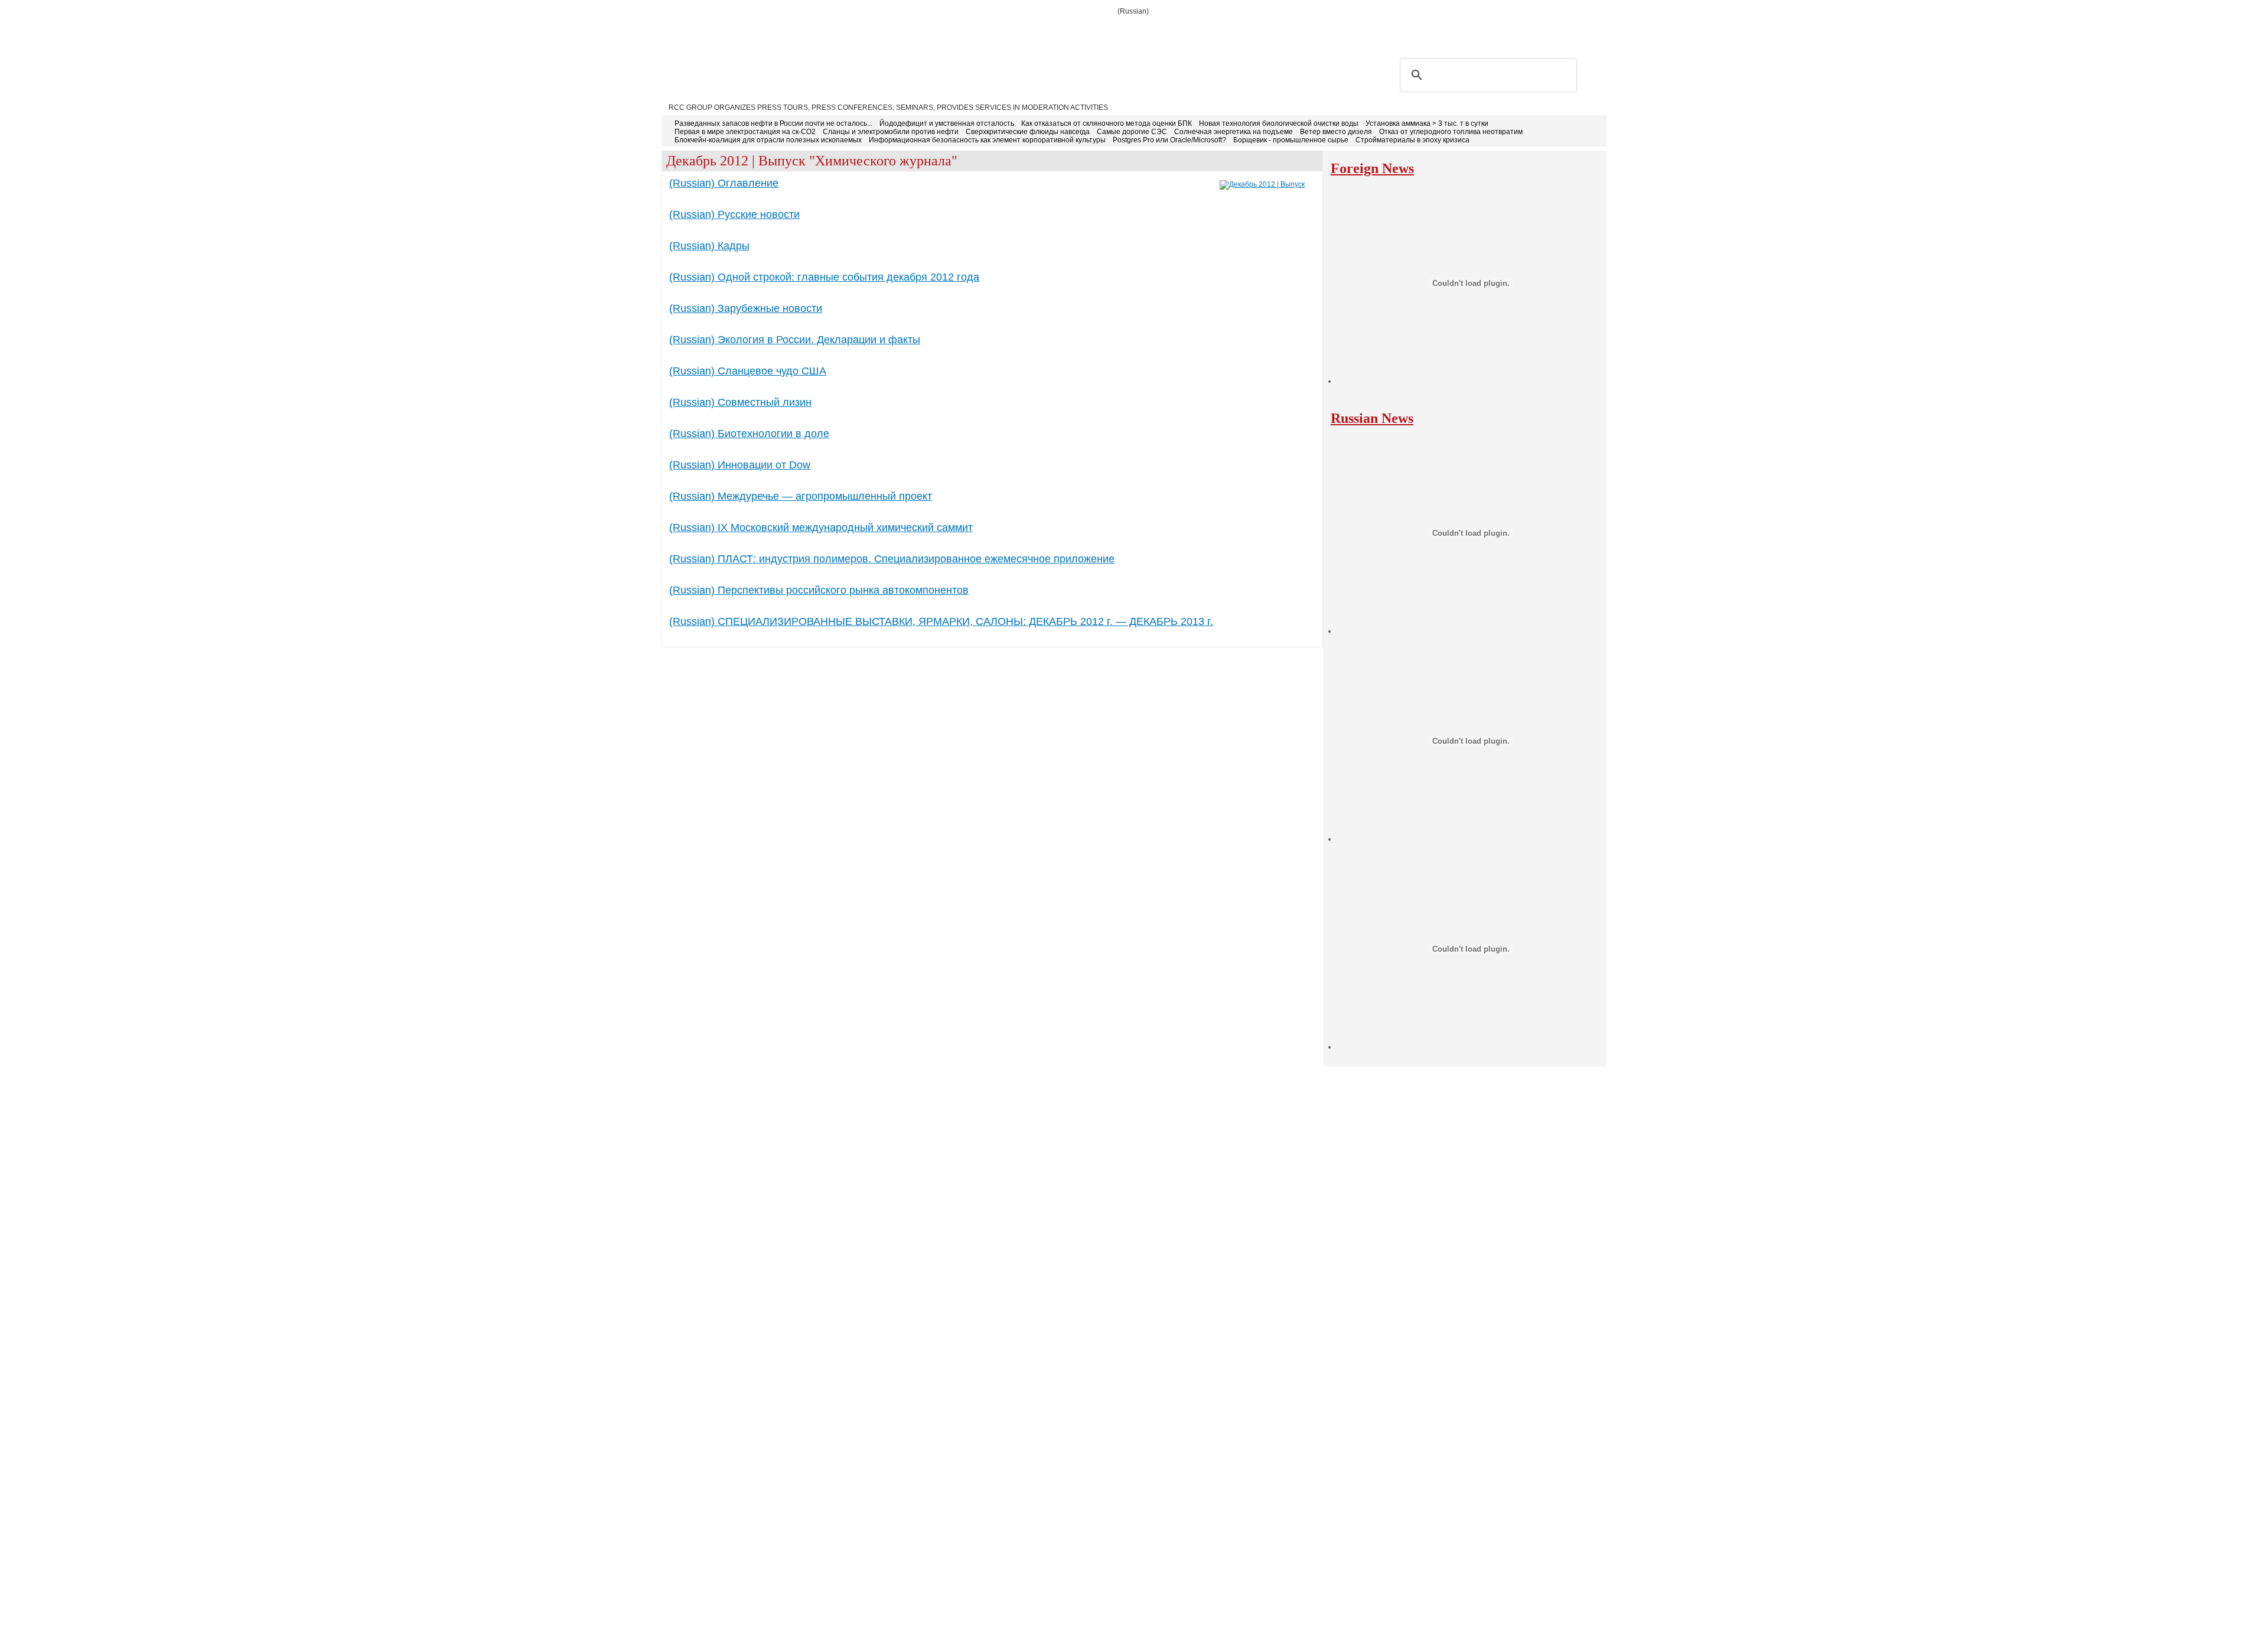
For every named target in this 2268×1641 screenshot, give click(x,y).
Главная (686, 31)
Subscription (777, 31)
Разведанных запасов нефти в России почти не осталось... (773, 123)
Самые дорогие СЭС (1132, 132)
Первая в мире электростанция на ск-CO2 (745, 132)
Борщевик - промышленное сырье (1291, 140)
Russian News (1372, 418)
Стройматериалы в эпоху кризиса (1412, 140)
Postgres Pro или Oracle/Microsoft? (1169, 140)
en (1596, 30)
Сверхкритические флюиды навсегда (1028, 132)
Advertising (840, 31)
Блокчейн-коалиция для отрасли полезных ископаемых (768, 140)
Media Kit (991, 31)
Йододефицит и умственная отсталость (947, 123)
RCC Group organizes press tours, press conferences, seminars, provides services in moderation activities (888, 108)
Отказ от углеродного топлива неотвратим (1451, 132)
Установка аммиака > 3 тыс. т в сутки (1427, 123)
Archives (944, 31)
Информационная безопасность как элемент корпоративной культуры (987, 140)
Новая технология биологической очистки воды (1279, 123)
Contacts (895, 31)
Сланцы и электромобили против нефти (891, 132)
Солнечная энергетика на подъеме (1234, 132)
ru (1578, 30)
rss (1540, 30)
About (727, 31)
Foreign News (1372, 168)
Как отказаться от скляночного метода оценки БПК (1107, 123)
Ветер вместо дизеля (1336, 132)
